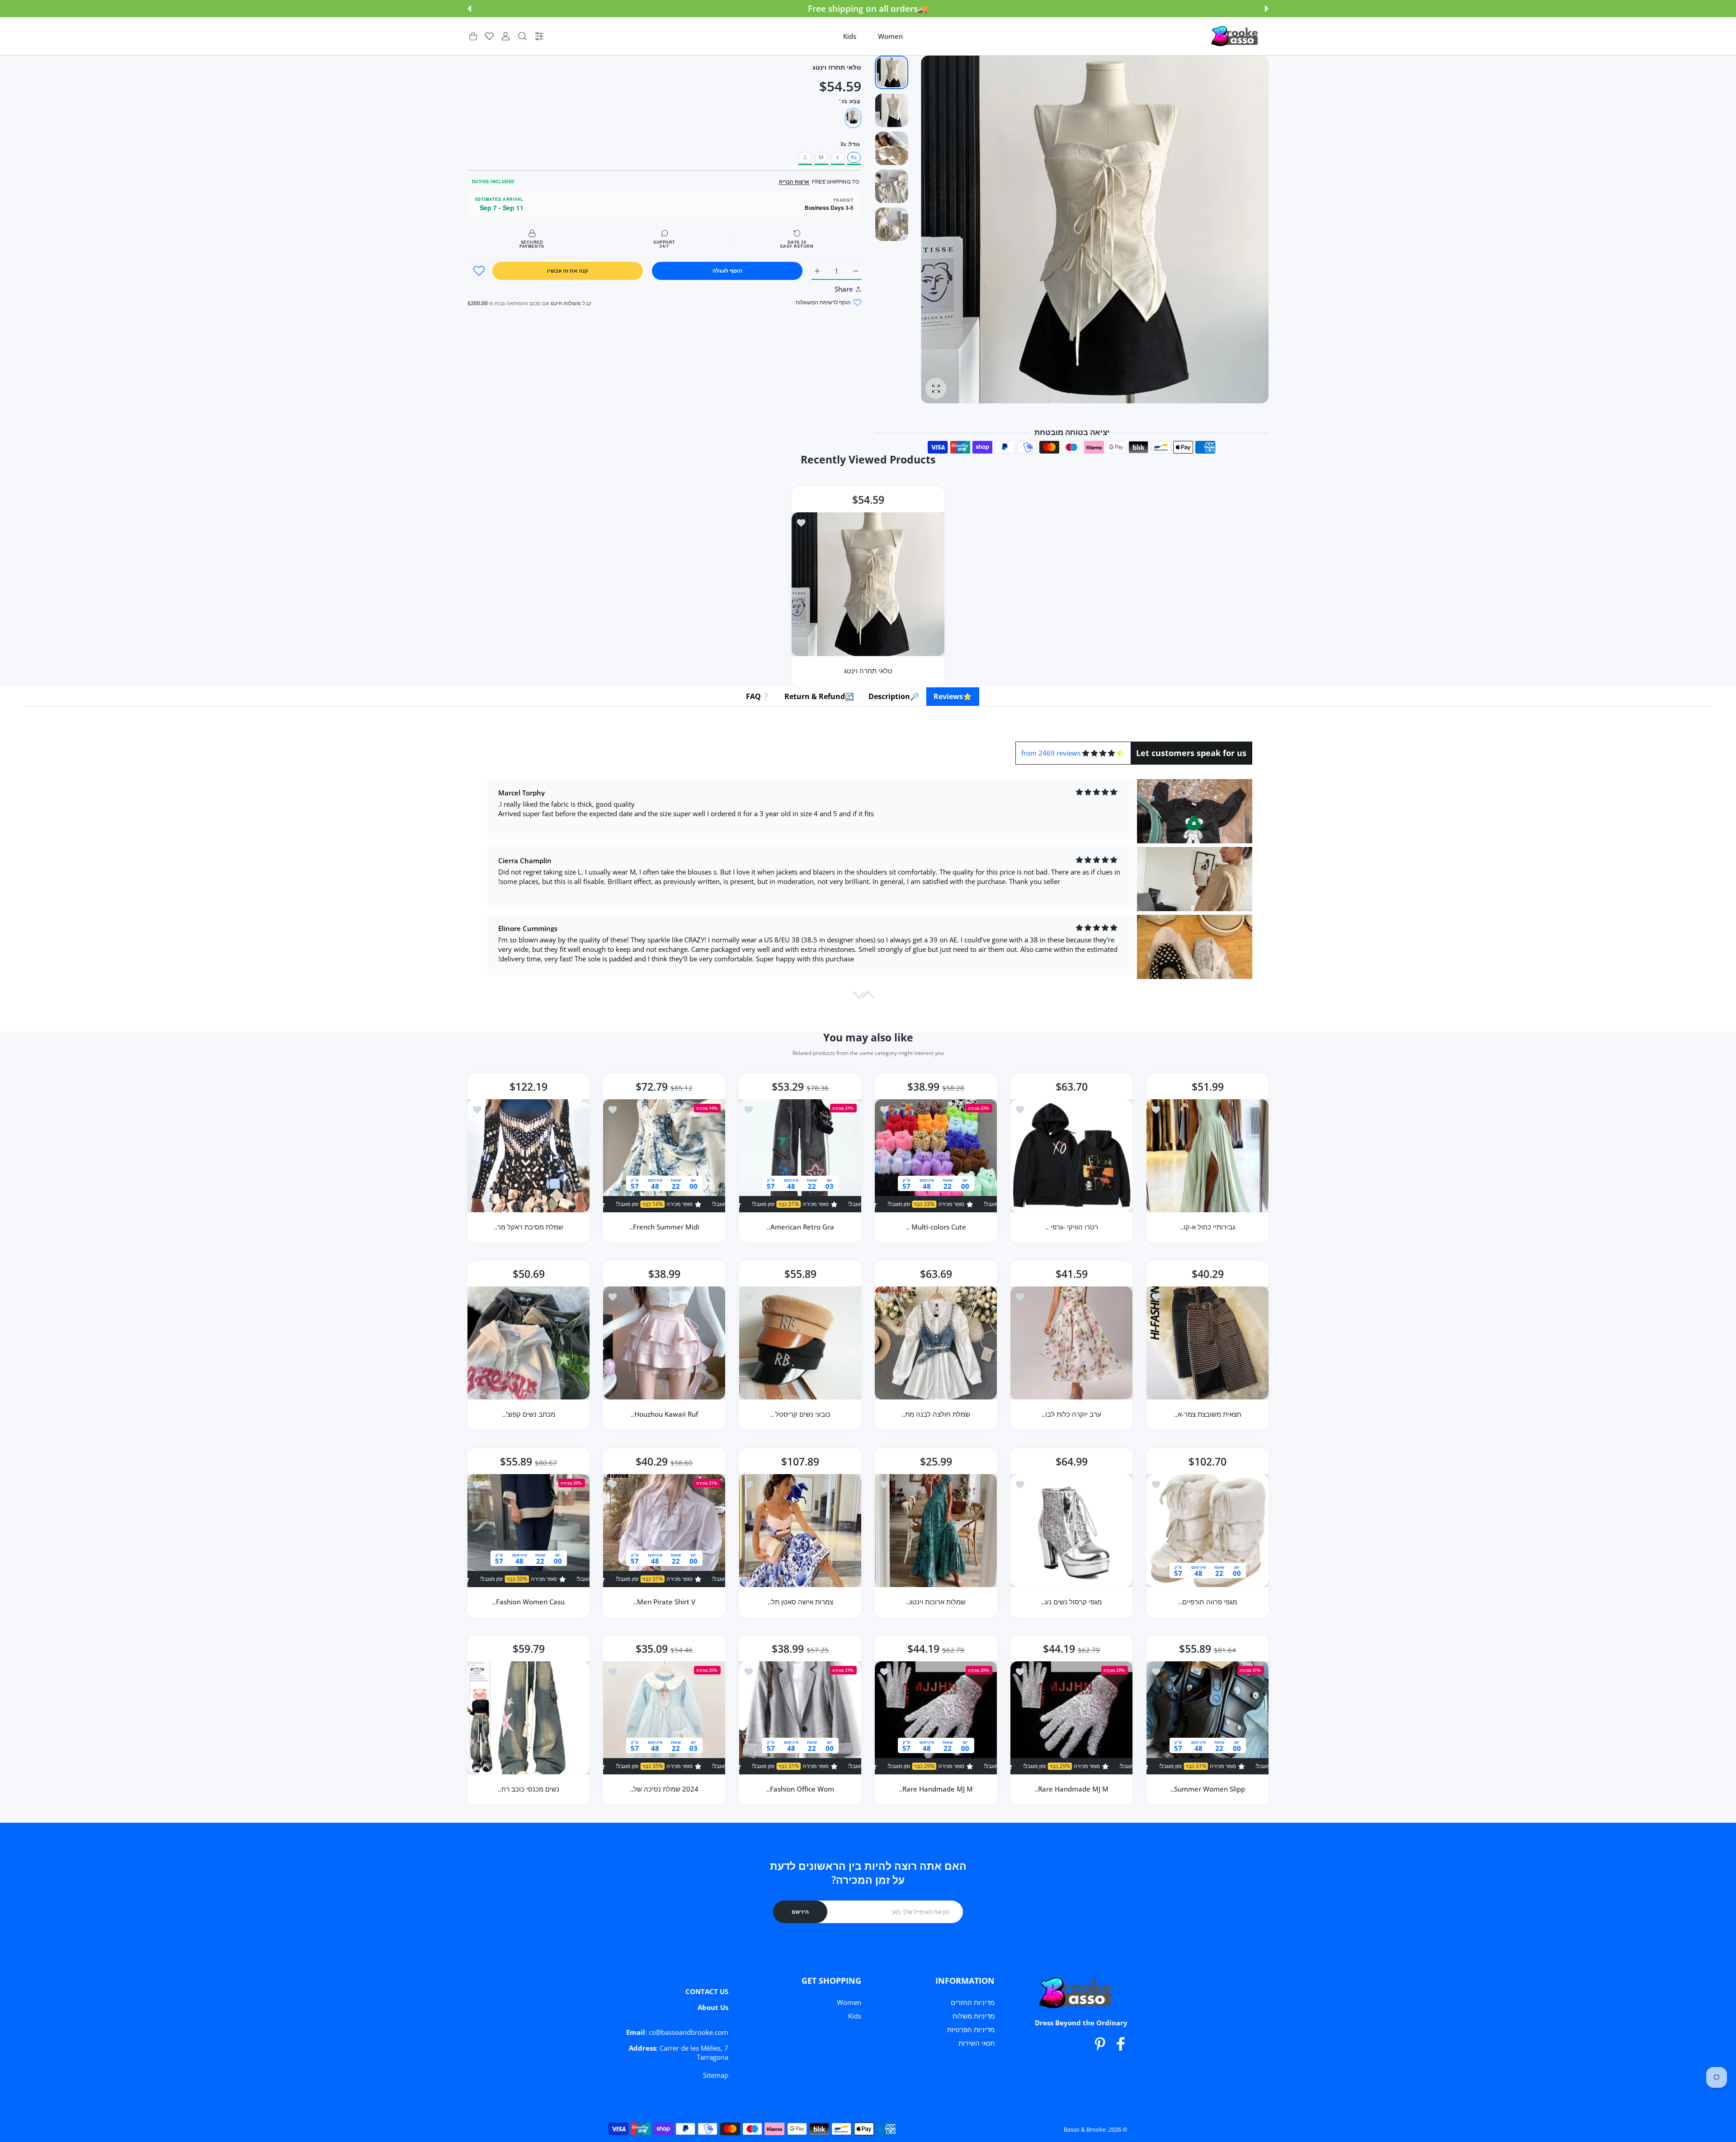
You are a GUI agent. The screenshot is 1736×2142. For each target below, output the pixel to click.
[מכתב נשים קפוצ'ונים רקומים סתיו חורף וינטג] (528, 1343)
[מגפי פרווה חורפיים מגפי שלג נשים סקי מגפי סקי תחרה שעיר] (1208, 1531)
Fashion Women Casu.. (528, 1602)
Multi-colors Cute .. (936, 1227)
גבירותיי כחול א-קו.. (1208, 1227)
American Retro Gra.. (800, 1227)
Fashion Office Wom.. (800, 1789)
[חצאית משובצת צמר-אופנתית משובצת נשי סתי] (1208, 1343)
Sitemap (716, 2075)
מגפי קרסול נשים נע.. (1072, 1602)
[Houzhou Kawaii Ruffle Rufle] (664, 1343)
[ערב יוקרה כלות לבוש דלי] (1071, 1343)
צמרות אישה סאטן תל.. (800, 1602)
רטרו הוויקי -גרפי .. (1072, 1227)
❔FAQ (758, 696)
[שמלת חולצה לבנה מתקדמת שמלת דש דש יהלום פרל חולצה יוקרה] (936, 1343)
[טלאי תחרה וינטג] (868, 584)
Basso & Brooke (1085, 2129)
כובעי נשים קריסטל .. (800, 1414)
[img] (1103, 753)
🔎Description (894, 696)
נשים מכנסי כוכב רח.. (528, 1789)
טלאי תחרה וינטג (868, 671)
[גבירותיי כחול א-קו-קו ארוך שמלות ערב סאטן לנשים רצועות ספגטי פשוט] (1208, 1156)
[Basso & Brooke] (1236, 36)
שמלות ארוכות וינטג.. (936, 1602)
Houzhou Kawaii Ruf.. (664, 1414)
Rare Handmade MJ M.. (1072, 1789)
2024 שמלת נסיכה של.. (665, 1789)
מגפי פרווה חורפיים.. (1207, 1602)
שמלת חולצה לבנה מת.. (936, 1414)
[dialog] (522, 36)
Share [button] (844, 289)
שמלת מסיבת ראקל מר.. (528, 1227)
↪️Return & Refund (819, 696)
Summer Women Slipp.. (1207, 1789)
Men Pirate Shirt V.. (664, 1602)
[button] (1267, 9)
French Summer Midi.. (664, 1227)
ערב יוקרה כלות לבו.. (1072, 1414)
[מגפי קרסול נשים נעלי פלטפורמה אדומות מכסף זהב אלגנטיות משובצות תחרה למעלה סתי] (1071, 1531)
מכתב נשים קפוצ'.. (529, 1414)
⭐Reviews (953, 696)
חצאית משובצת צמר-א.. (1207, 1414)
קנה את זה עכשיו (568, 271)
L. (805, 157)
